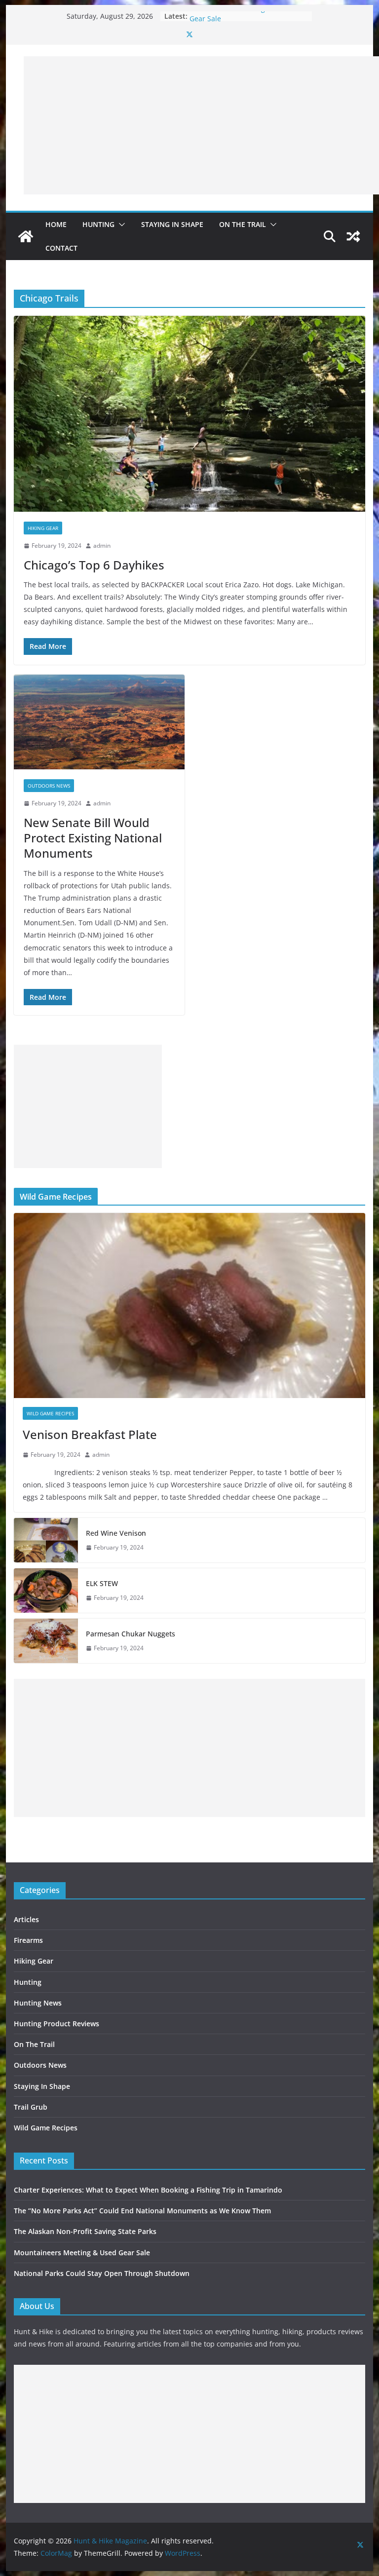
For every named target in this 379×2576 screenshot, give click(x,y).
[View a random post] (353, 236)
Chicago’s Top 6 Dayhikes (94, 565)
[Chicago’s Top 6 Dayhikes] (190, 414)
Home (56, 224)
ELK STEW (102, 1583)
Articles (26, 1919)
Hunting (98, 224)
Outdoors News (49, 786)
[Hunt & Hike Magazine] (26, 236)
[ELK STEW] (46, 1591)
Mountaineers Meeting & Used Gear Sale (82, 2253)
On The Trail (243, 224)
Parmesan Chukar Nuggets (131, 1634)
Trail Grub (31, 2107)
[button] (120, 225)
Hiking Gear (43, 528)
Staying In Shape (172, 224)
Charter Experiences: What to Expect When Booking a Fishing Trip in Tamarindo (148, 2190)
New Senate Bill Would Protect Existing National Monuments (93, 838)
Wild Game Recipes (50, 1413)
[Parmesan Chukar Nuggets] (46, 1641)
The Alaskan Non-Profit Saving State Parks (85, 2231)
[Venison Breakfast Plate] (190, 1306)
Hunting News (38, 2003)
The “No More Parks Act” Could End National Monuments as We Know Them (142, 2211)
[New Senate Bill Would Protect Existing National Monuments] (99, 722)
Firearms (28, 1940)
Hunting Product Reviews (57, 2024)
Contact (61, 248)
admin (102, 546)
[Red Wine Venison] (46, 1540)
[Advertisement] (201, 125)
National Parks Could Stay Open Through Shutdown (102, 2273)
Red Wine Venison (116, 1533)
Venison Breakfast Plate (90, 1434)
